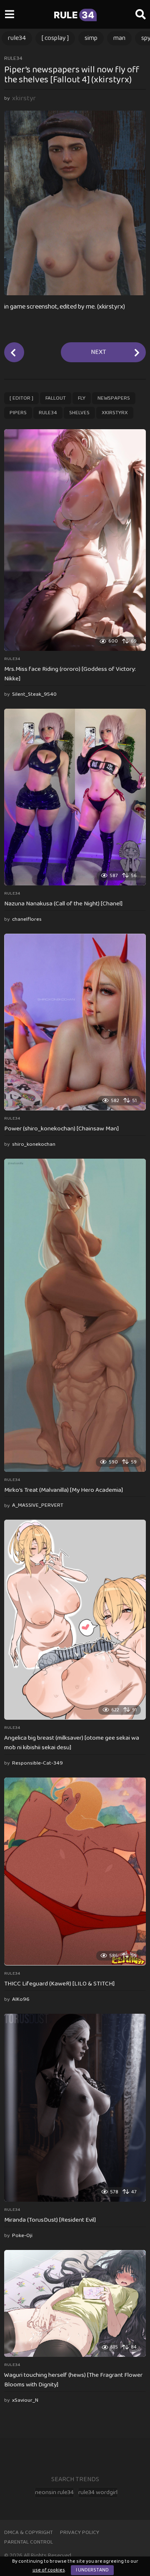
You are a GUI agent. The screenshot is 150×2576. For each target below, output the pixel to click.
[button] (9, 15)
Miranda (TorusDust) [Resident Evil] (50, 2220)
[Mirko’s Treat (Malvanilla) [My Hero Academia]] (75, 1315)
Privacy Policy (80, 2533)
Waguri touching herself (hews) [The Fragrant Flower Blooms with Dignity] (73, 2380)
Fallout (56, 398)
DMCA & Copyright (29, 2533)
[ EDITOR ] (21, 398)
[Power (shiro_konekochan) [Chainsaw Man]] (75, 1022)
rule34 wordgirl (98, 2492)
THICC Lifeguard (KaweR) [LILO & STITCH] (59, 1984)
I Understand (92, 2570)
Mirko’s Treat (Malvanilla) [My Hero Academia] (64, 1490)
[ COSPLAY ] (55, 38)
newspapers (114, 398)
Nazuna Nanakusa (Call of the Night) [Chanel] (63, 904)
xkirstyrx (115, 413)
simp (91, 38)
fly (82, 398)
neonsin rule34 (54, 2492)
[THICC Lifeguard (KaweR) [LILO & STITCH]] (75, 1871)
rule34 (17, 38)
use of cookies (49, 2570)
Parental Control (29, 2542)
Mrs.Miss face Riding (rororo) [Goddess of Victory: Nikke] (70, 674)
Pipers (18, 413)
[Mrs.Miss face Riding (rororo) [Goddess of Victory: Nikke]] (75, 540)
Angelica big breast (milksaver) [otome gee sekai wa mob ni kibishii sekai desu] (72, 1743)
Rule (74, 15)
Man (119, 38)
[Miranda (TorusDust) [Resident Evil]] (75, 2108)
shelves (79, 413)
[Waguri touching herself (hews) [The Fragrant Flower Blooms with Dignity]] (75, 2303)
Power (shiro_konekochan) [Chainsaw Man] (61, 1129)
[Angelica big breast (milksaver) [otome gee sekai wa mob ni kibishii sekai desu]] (75, 1620)
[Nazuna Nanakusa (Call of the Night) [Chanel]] (75, 797)
